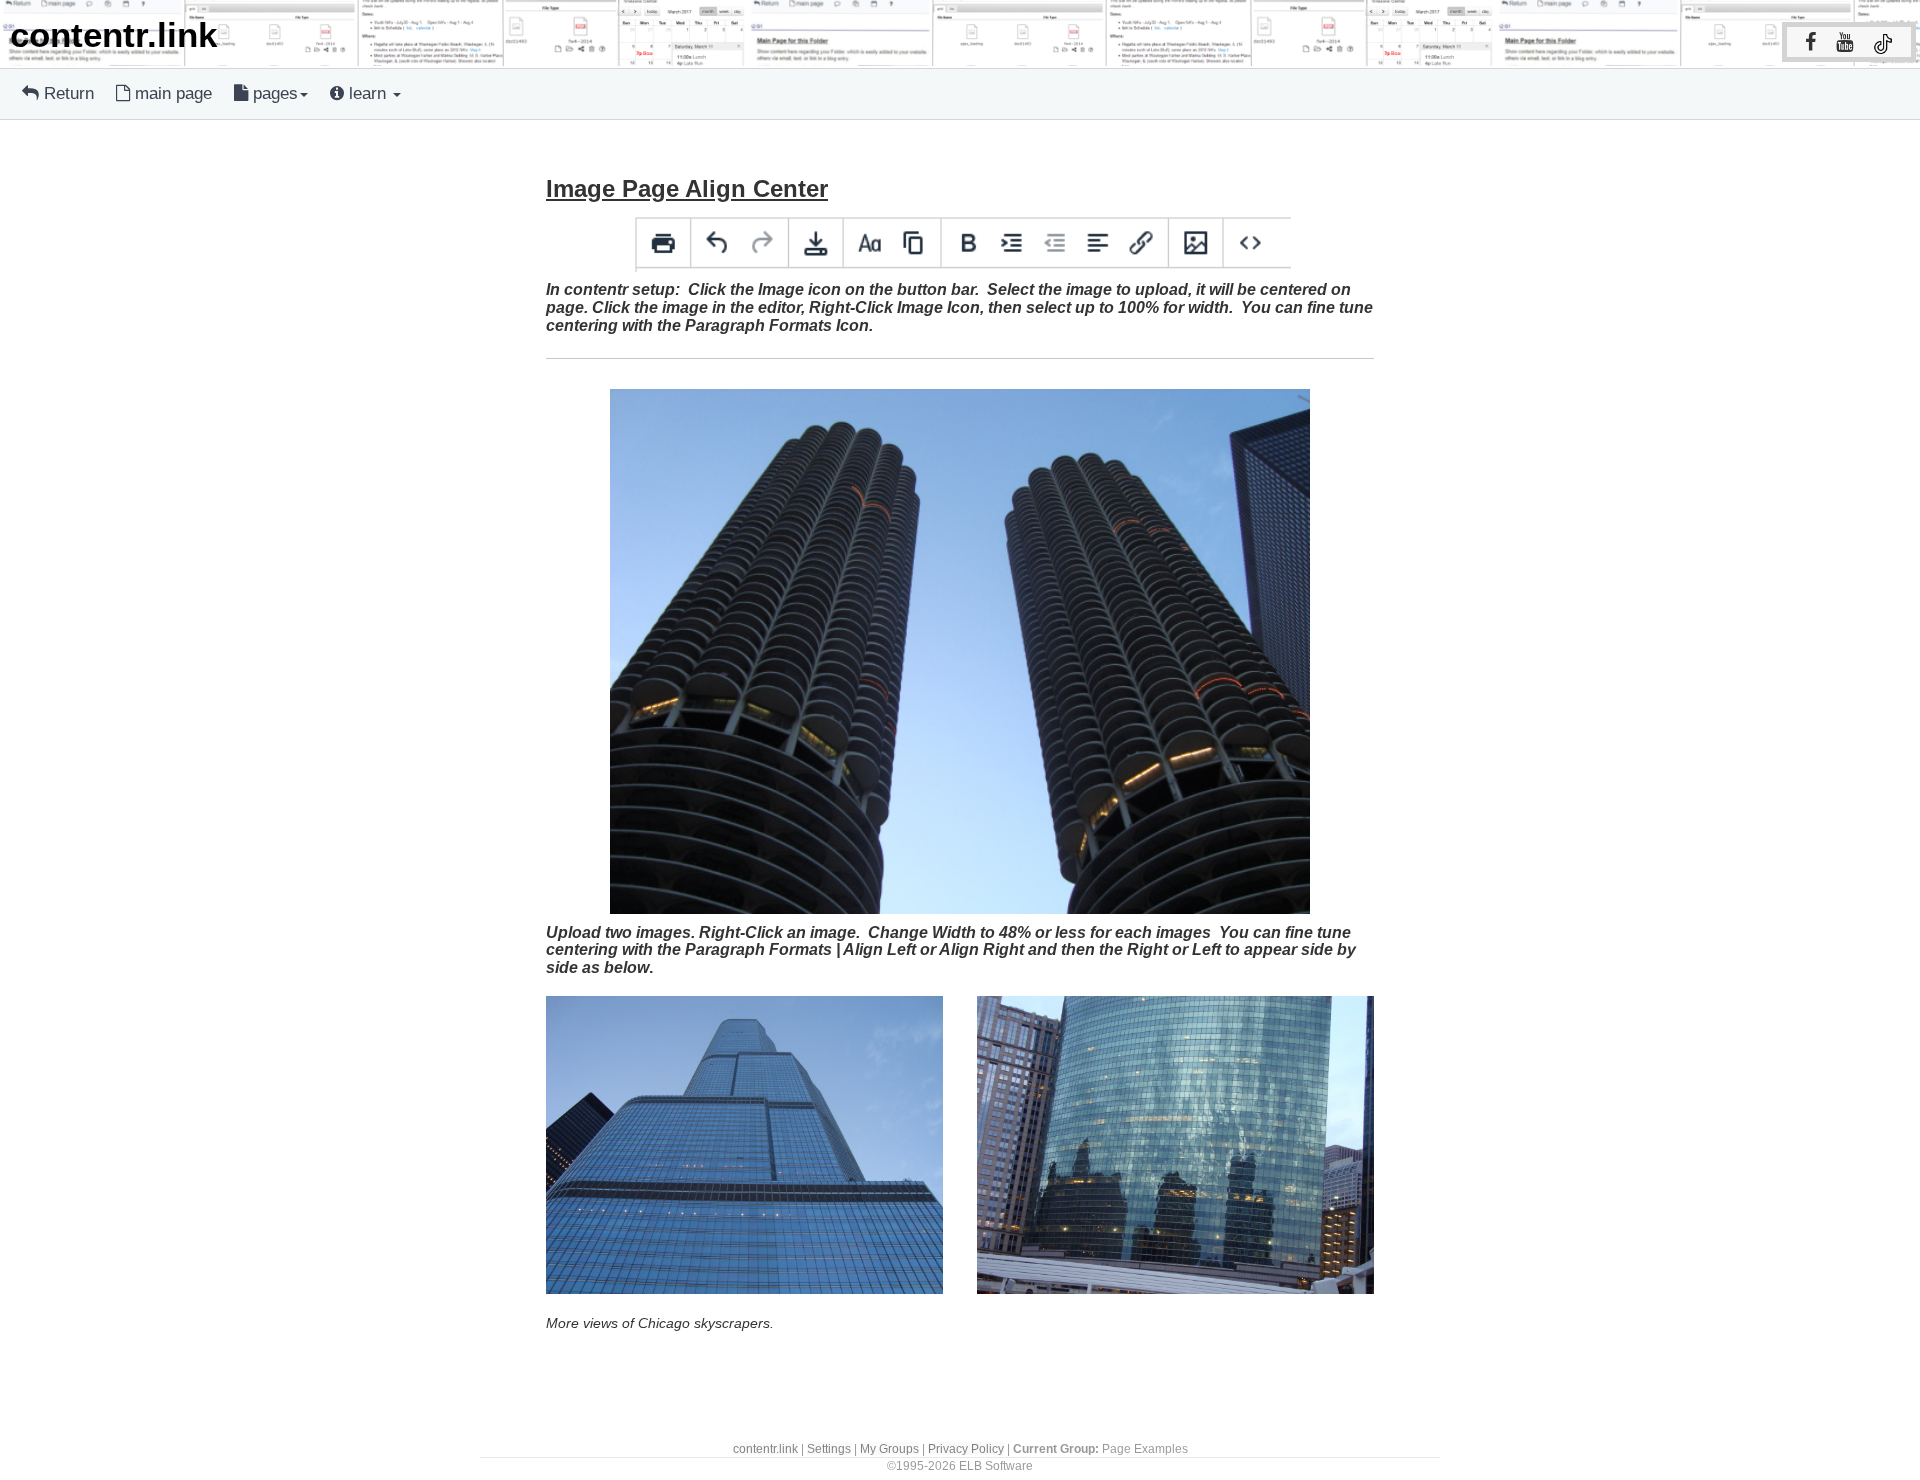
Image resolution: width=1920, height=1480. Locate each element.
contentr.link (765, 1448)
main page (171, 93)
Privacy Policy (966, 1448)
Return (66, 93)
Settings (829, 1448)
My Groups (889, 1448)
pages (273, 93)
